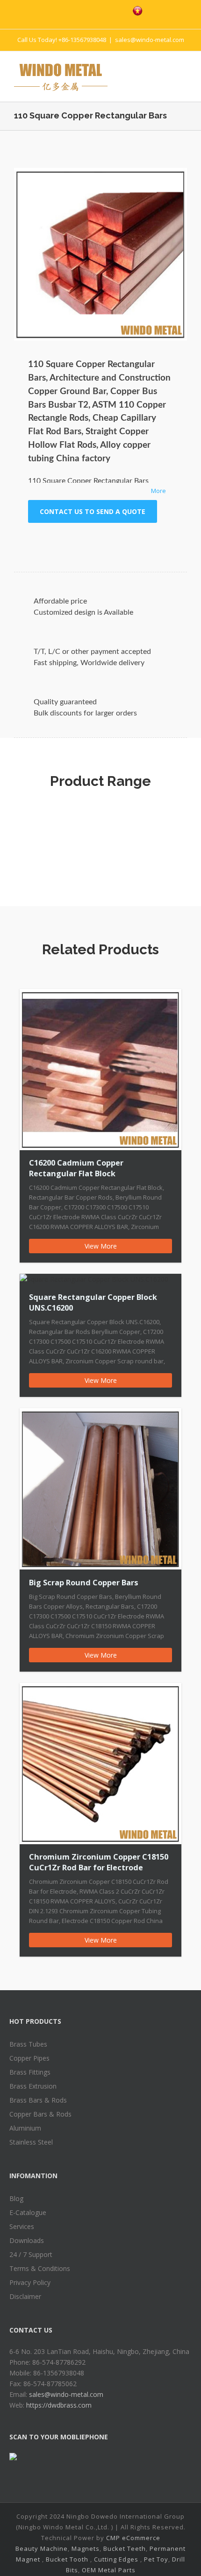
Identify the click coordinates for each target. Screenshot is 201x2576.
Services (22, 2226)
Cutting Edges (116, 2559)
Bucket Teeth (125, 2548)
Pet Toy (156, 2559)
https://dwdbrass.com (59, 2405)
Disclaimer (25, 2296)
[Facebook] (57, 10)
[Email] (151, 541)
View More (101, 1246)
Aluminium (25, 2128)
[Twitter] (77, 10)
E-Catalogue (28, 2212)
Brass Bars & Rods (38, 2100)
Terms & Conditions (40, 2268)
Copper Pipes (29, 2058)
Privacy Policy (30, 2282)
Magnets (86, 2548)
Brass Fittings (30, 2072)
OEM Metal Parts (109, 2570)
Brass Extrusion (33, 2086)
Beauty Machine (42, 2548)
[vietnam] (138, 11)
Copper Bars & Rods (40, 2114)
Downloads (27, 2240)
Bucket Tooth (67, 2559)
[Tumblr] (76, 541)
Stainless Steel (31, 2142)
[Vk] (136, 541)
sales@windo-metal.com (150, 40)
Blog (16, 2198)
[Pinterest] (96, 10)
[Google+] (91, 541)
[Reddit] (121, 541)
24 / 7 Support (31, 2254)
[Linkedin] (106, 541)
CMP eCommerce (133, 2538)
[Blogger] (116, 10)
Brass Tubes (28, 2044)
